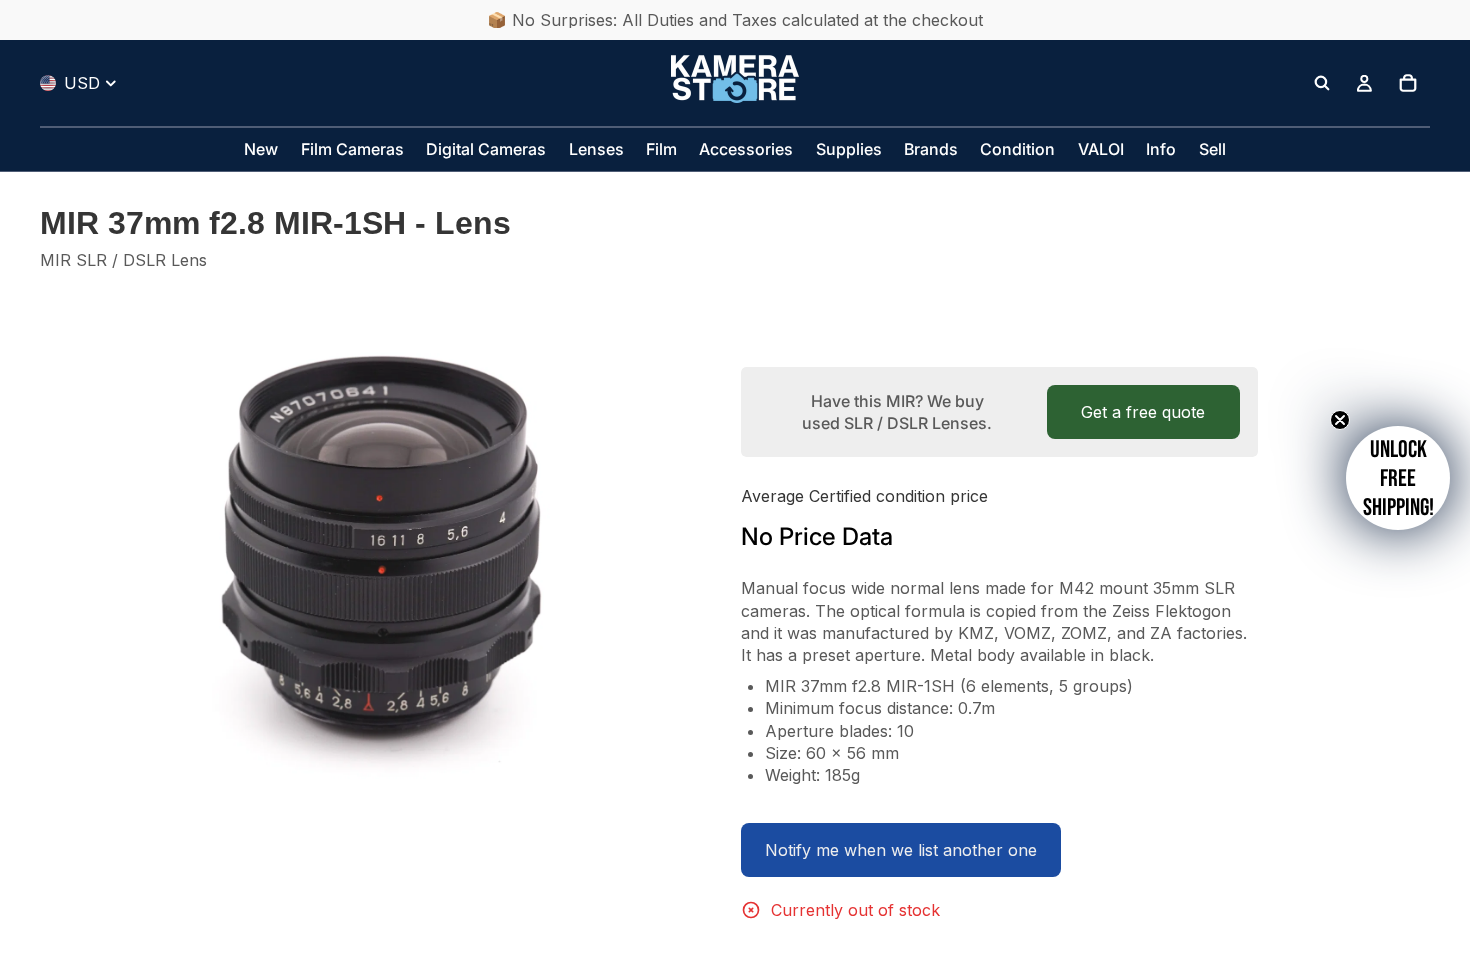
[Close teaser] (1340, 420)
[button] (1398, 478)
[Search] (1322, 83)
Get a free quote (1143, 412)
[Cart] (1408, 83)
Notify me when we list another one (901, 850)
